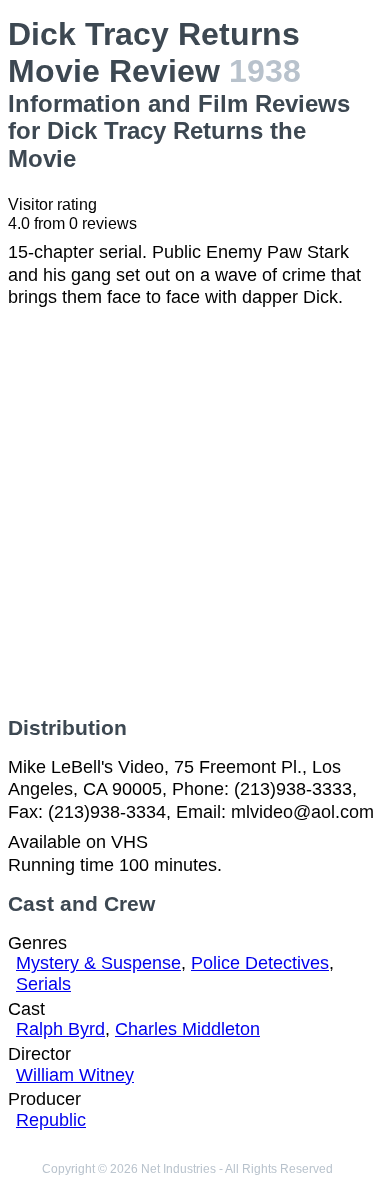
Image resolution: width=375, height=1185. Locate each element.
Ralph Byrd (60, 1029)
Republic (51, 1120)
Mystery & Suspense (98, 963)
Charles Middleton (187, 1029)
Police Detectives (260, 963)
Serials (43, 984)
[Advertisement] (187, 512)
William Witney (75, 1075)
